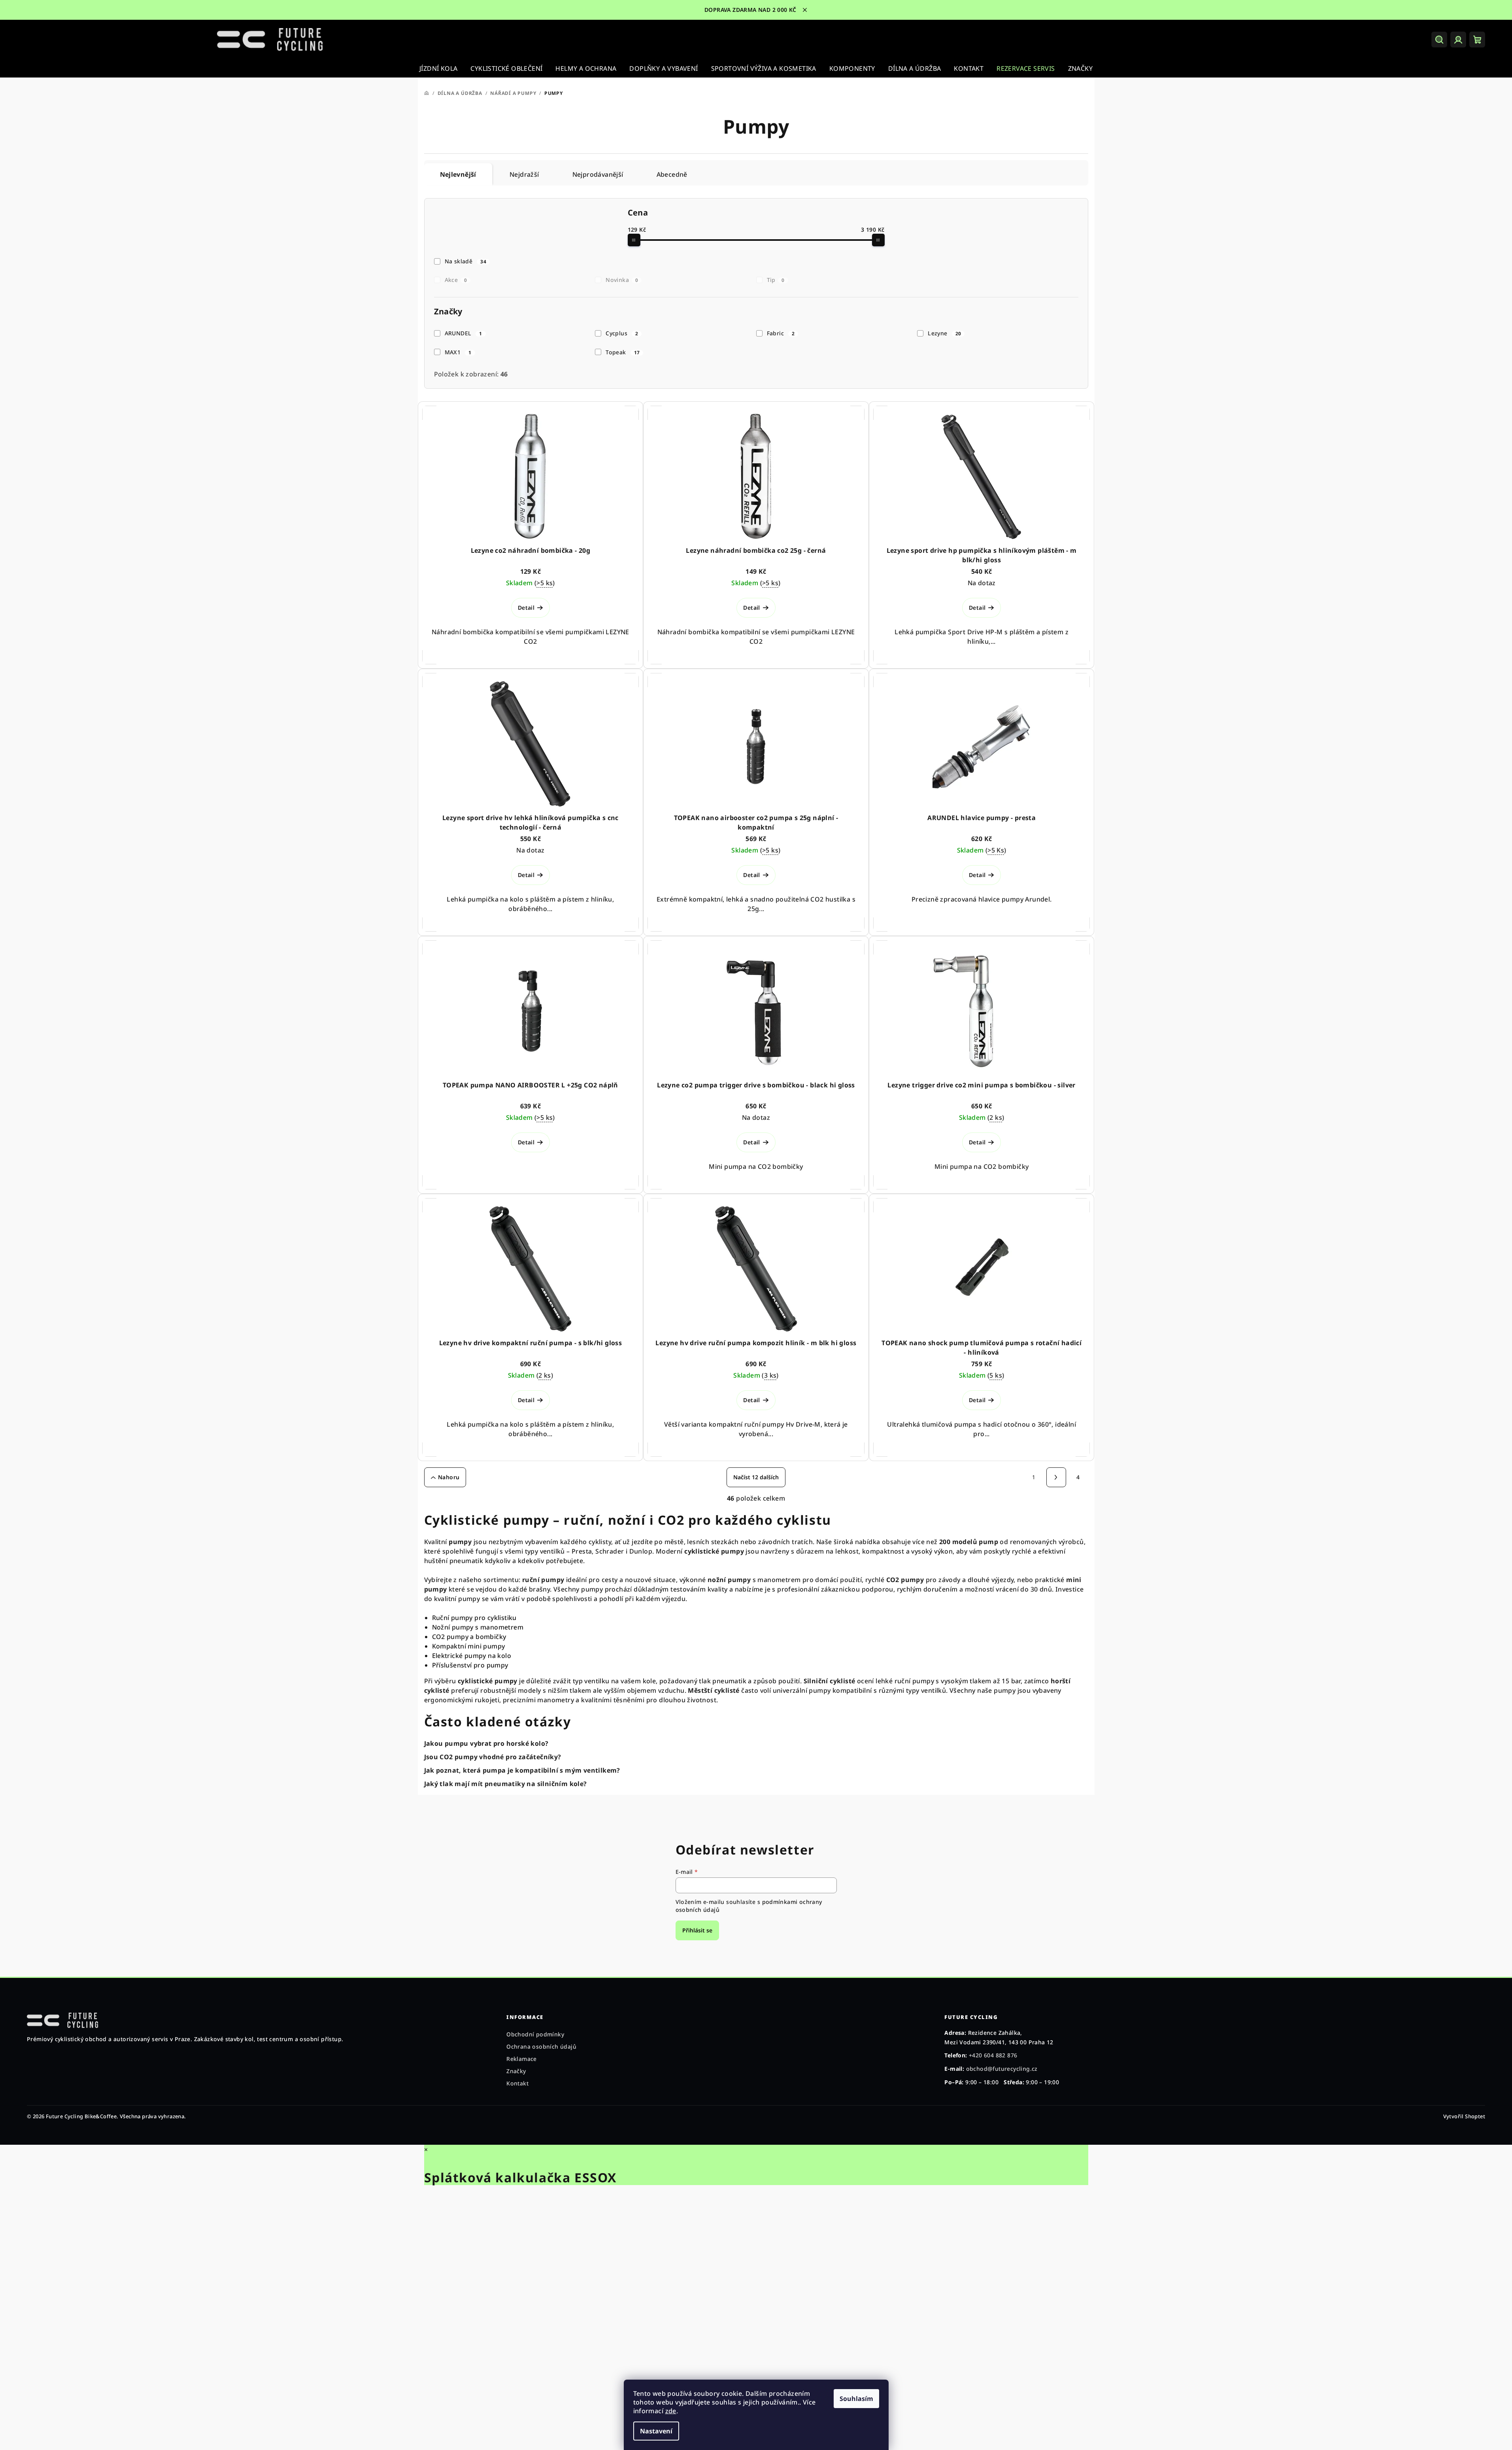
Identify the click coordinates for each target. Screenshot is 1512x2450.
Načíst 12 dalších (756, 1477)
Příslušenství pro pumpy (470, 1665)
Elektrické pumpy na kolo (472, 1656)
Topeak (623, 352)
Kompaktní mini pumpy (469, 1646)
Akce (456, 280)
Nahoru (449, 1477)
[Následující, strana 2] (1056, 1477)
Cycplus (622, 333)
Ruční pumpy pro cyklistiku (474, 1618)
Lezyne (944, 333)
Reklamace (522, 2059)
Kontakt (517, 2083)
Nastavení (656, 2431)
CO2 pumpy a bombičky (469, 1637)
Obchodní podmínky (535, 2034)
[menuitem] (438, 68)
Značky (516, 2071)
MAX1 (458, 352)
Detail (526, 608)
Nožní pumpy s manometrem (478, 1627)
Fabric (781, 333)
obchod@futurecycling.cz (1002, 2069)
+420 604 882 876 (993, 2055)
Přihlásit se (697, 1930)
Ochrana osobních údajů (541, 2046)
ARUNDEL (463, 333)
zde (671, 2411)
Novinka (622, 280)
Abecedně (672, 174)
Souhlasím (856, 2399)
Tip (776, 280)
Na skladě (465, 261)
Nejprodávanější (598, 174)
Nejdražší (524, 174)
